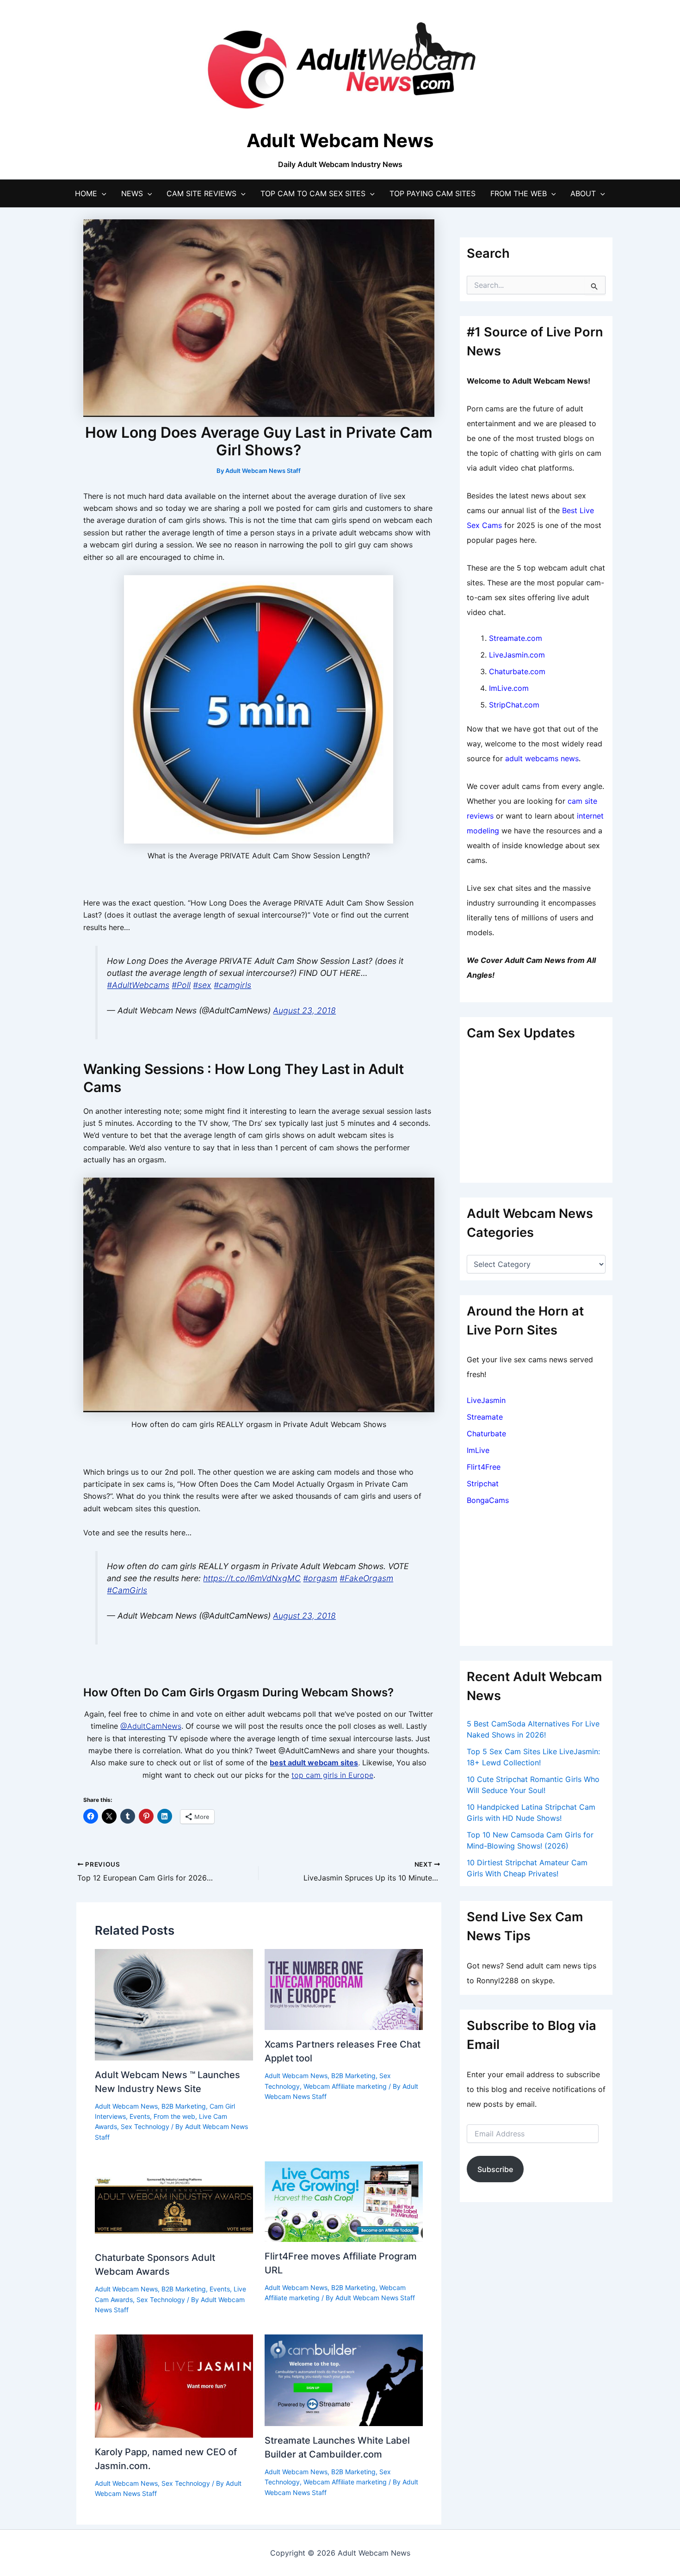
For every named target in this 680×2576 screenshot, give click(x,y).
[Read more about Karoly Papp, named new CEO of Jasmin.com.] (174, 2385)
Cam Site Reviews (201, 193)
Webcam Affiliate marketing (345, 2086)
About (583, 193)
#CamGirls (127, 1590)
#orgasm (320, 1578)
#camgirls (232, 985)
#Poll (181, 985)
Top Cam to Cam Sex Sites (313, 193)
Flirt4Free (484, 1467)
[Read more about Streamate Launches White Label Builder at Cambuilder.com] (344, 2379)
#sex (202, 985)
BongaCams (488, 1500)
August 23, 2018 (304, 1010)
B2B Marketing (184, 2106)
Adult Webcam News (126, 2106)
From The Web (519, 193)
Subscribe (495, 2169)
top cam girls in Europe (332, 1775)
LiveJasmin (486, 1400)
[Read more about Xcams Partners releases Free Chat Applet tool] (344, 1989)
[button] (102, 193)
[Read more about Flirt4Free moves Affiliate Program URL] (344, 2201)
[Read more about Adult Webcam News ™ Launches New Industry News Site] (174, 2004)
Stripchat (483, 1484)
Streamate (485, 1417)
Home (86, 193)
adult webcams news (542, 758)
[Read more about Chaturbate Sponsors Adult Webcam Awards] (174, 2202)
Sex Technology (145, 2126)
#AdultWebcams (138, 985)
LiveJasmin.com (517, 655)
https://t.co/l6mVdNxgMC (252, 1578)
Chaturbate (486, 1434)
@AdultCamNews (151, 1726)
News (132, 193)
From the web (174, 2116)
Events (140, 2116)
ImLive (478, 1450)
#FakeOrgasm (366, 1578)
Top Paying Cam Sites (433, 193)
